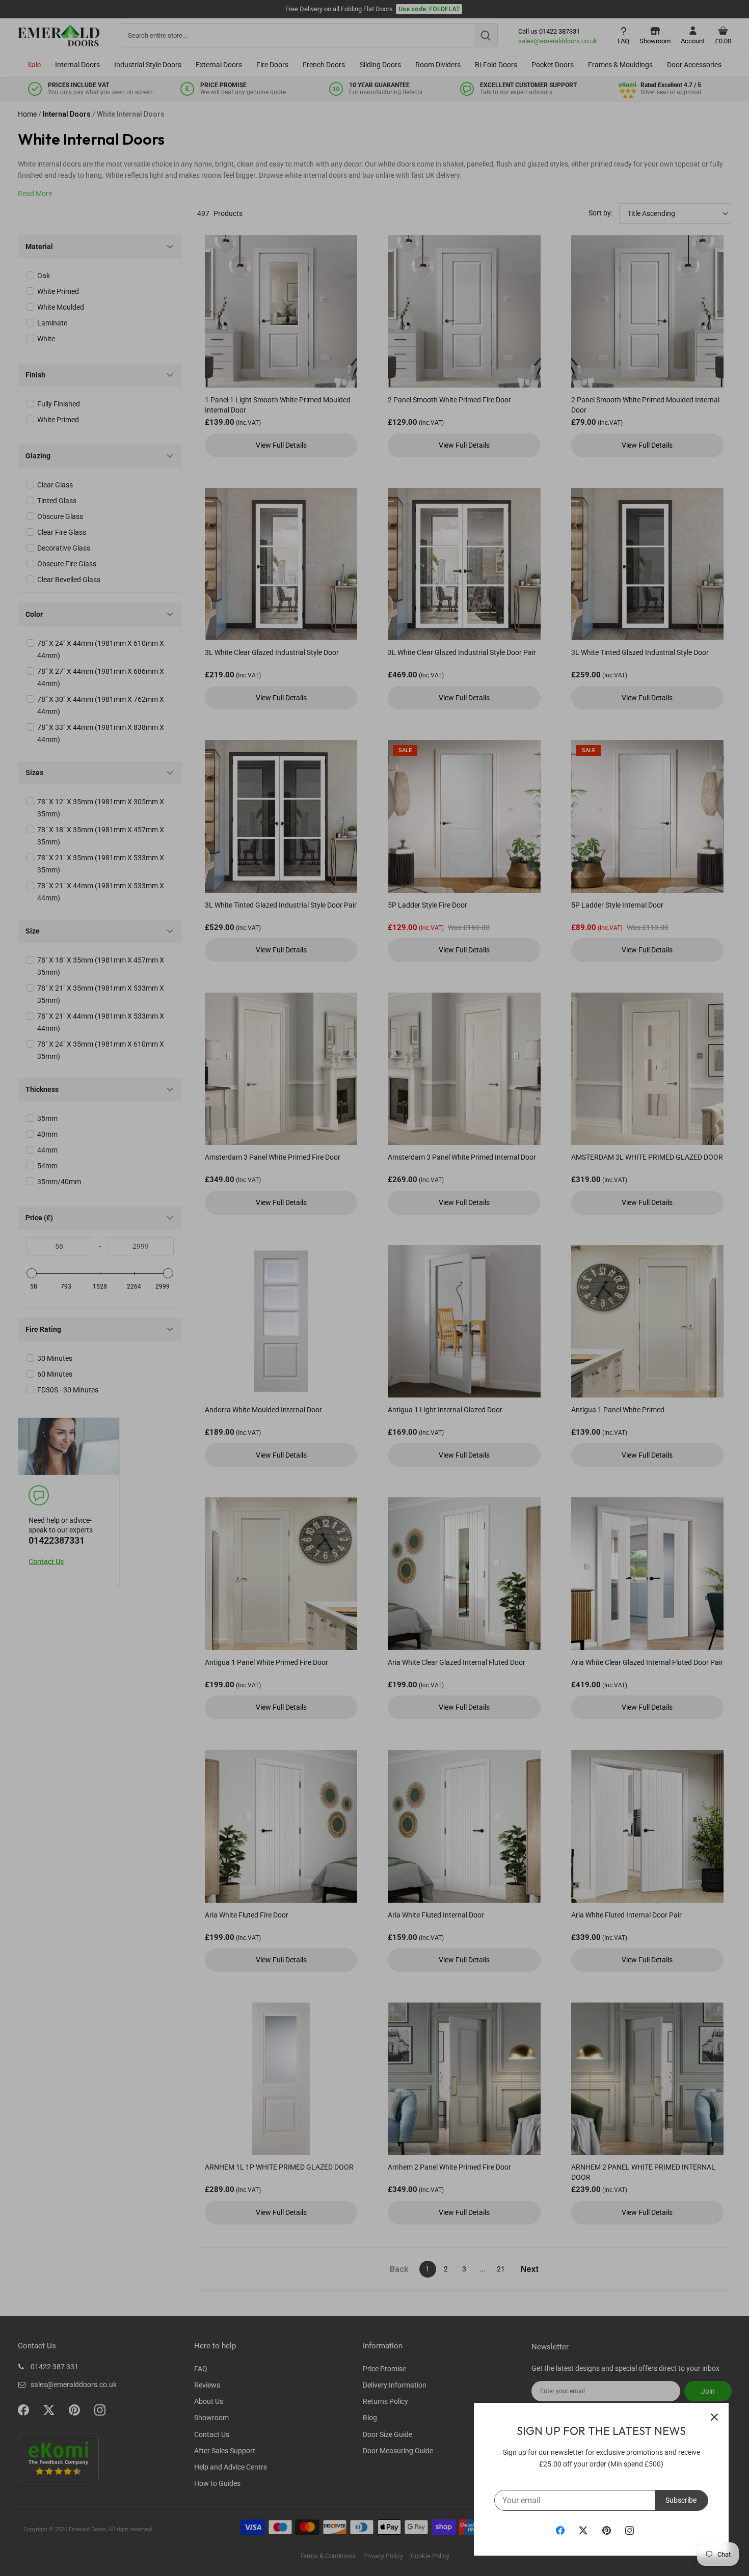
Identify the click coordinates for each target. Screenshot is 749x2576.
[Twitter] (583, 2530)
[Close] (714, 2417)
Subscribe (681, 2500)
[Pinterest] (607, 2530)
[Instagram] (630, 2530)
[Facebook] (560, 2530)
